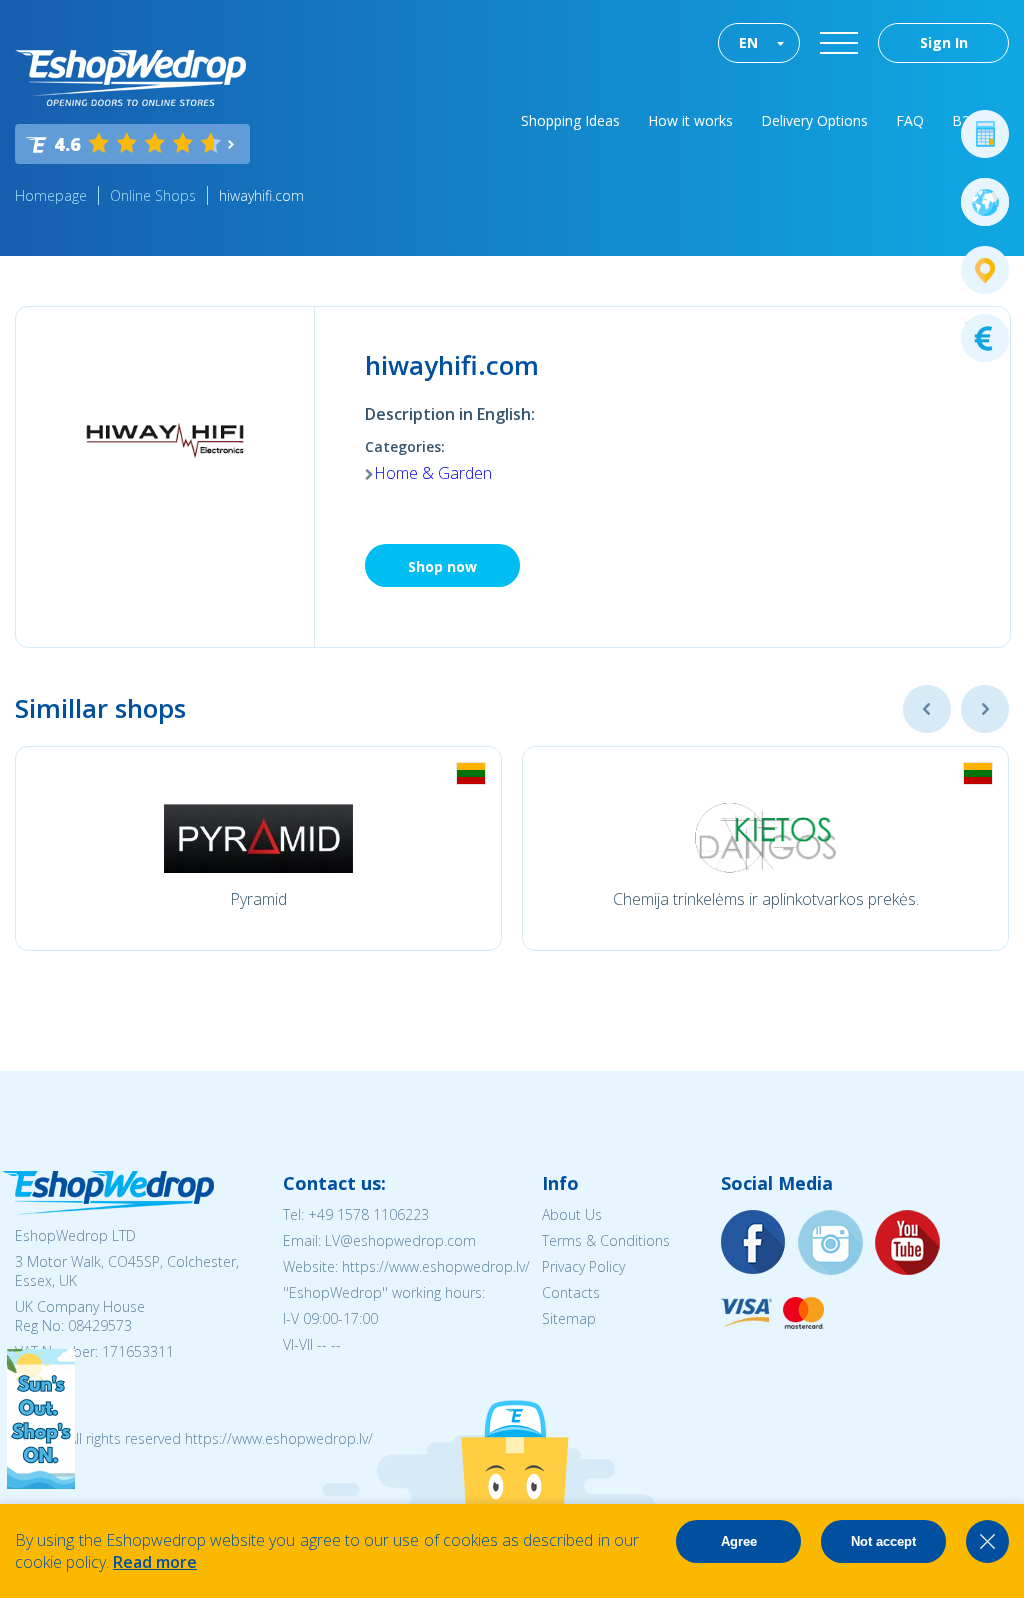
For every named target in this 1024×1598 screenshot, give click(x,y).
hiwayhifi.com (261, 195)
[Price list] (985, 338)
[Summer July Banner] (41, 1483)
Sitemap (569, 1318)
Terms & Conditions (606, 1240)
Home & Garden (433, 473)
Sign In (944, 42)
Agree (739, 1541)
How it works (690, 120)
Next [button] (985, 709)
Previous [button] (927, 709)
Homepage (51, 195)
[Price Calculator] (985, 134)
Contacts (571, 1292)
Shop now (442, 566)
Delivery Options (814, 120)
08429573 (100, 1325)
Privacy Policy (583, 1266)
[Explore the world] (985, 202)
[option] (258, 848)
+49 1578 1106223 (368, 1214)
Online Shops (153, 195)
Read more (155, 1562)
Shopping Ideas (570, 120)
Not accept (883, 1541)
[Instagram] (831, 1243)
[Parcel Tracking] (985, 270)
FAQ (910, 120)
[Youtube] (908, 1243)
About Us (572, 1214)
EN (748, 42)
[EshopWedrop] (130, 78)
